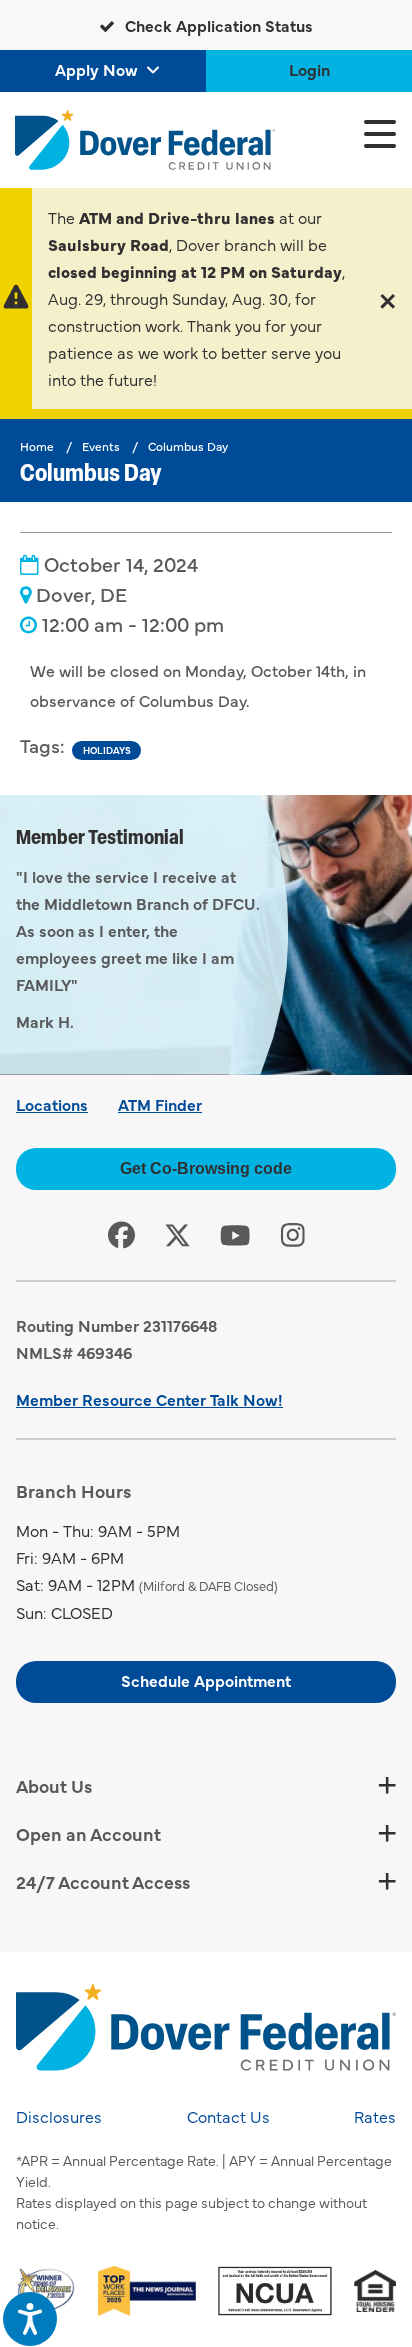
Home (37, 446)
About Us (54, 1785)
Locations (52, 1104)
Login (309, 69)
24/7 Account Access (103, 1881)
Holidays (107, 750)
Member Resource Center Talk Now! (149, 1399)
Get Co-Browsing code (206, 1168)
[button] (387, 298)
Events (101, 446)
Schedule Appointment (206, 1680)
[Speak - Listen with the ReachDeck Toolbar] (30, 2319)
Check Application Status (217, 25)
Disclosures (59, 2116)
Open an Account (88, 1833)
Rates (375, 2116)
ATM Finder (160, 1104)
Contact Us (228, 2116)
